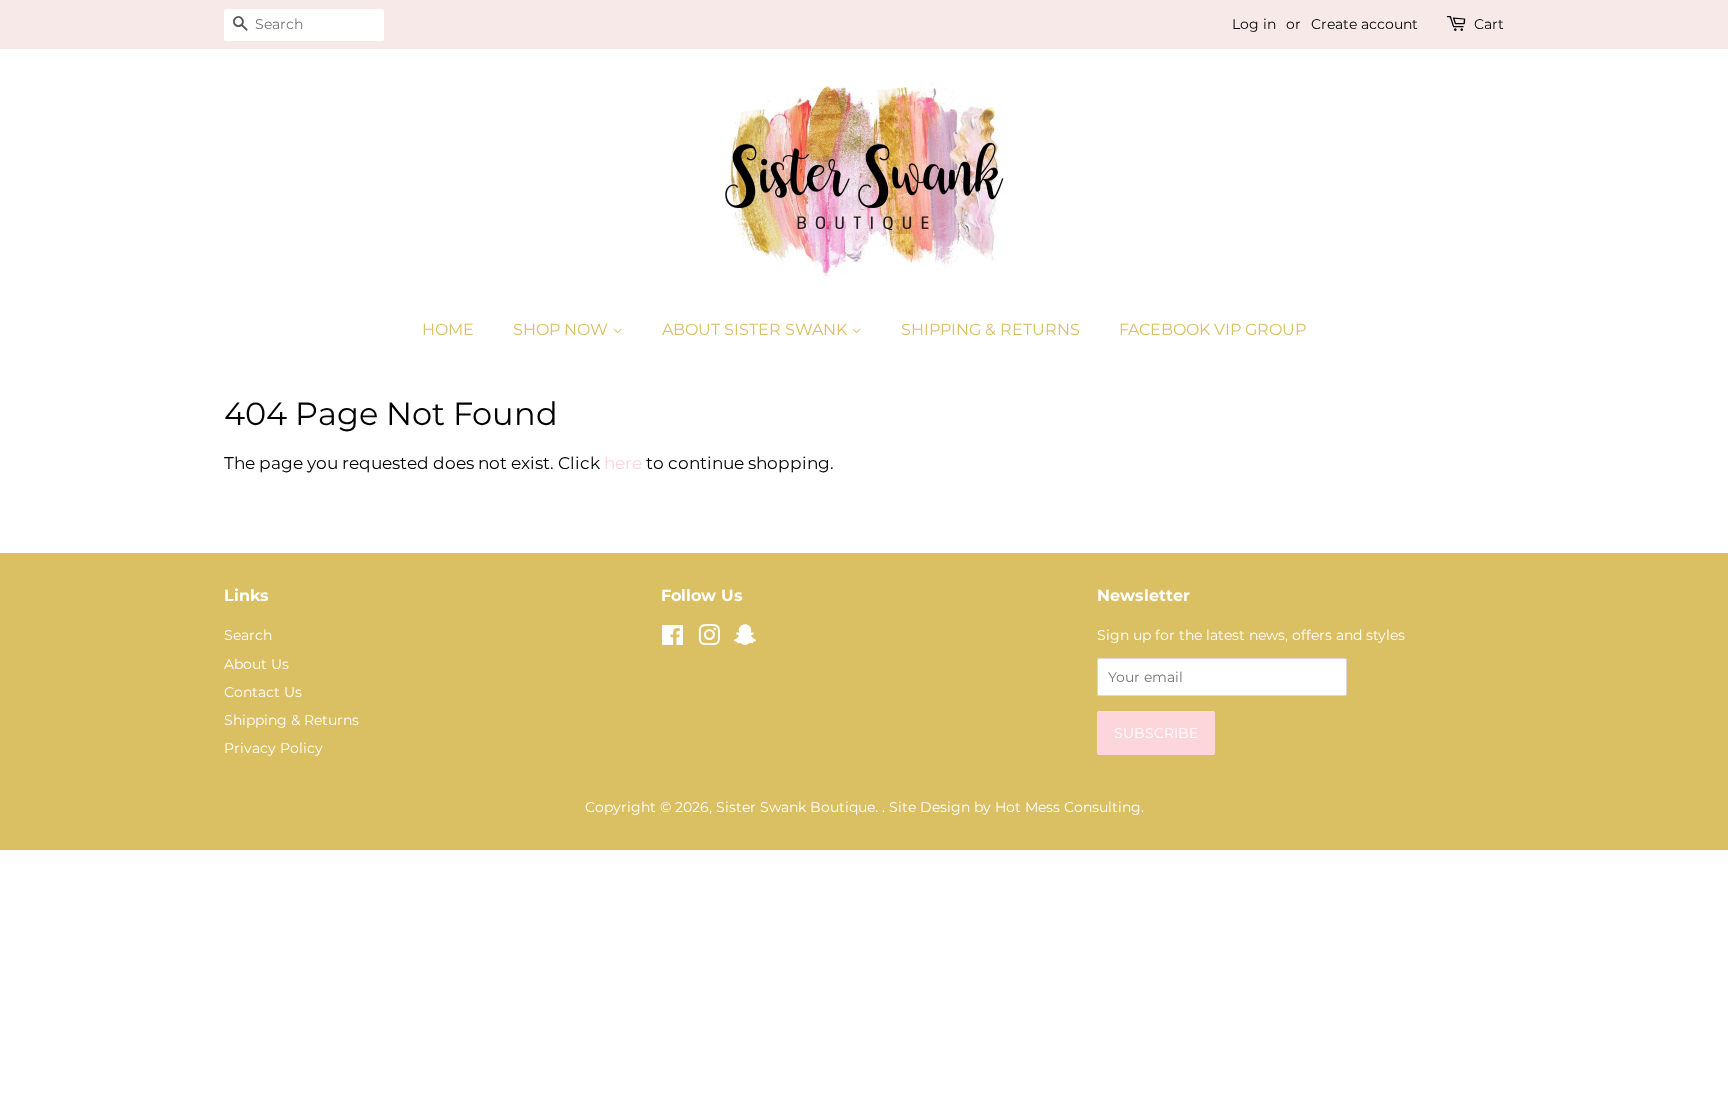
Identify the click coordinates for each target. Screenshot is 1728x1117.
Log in (1254, 24)
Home (448, 329)
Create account (1364, 24)
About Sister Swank (756, 329)
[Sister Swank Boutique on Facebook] (672, 639)
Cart (1489, 24)
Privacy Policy (273, 748)
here (623, 463)
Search (248, 635)
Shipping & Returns (990, 329)
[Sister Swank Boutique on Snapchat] (745, 639)
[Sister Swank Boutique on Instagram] (709, 639)
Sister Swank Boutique (795, 807)
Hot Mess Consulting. (1069, 807)
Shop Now (562, 329)
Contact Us (263, 692)
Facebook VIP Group (1212, 329)
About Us (256, 664)
